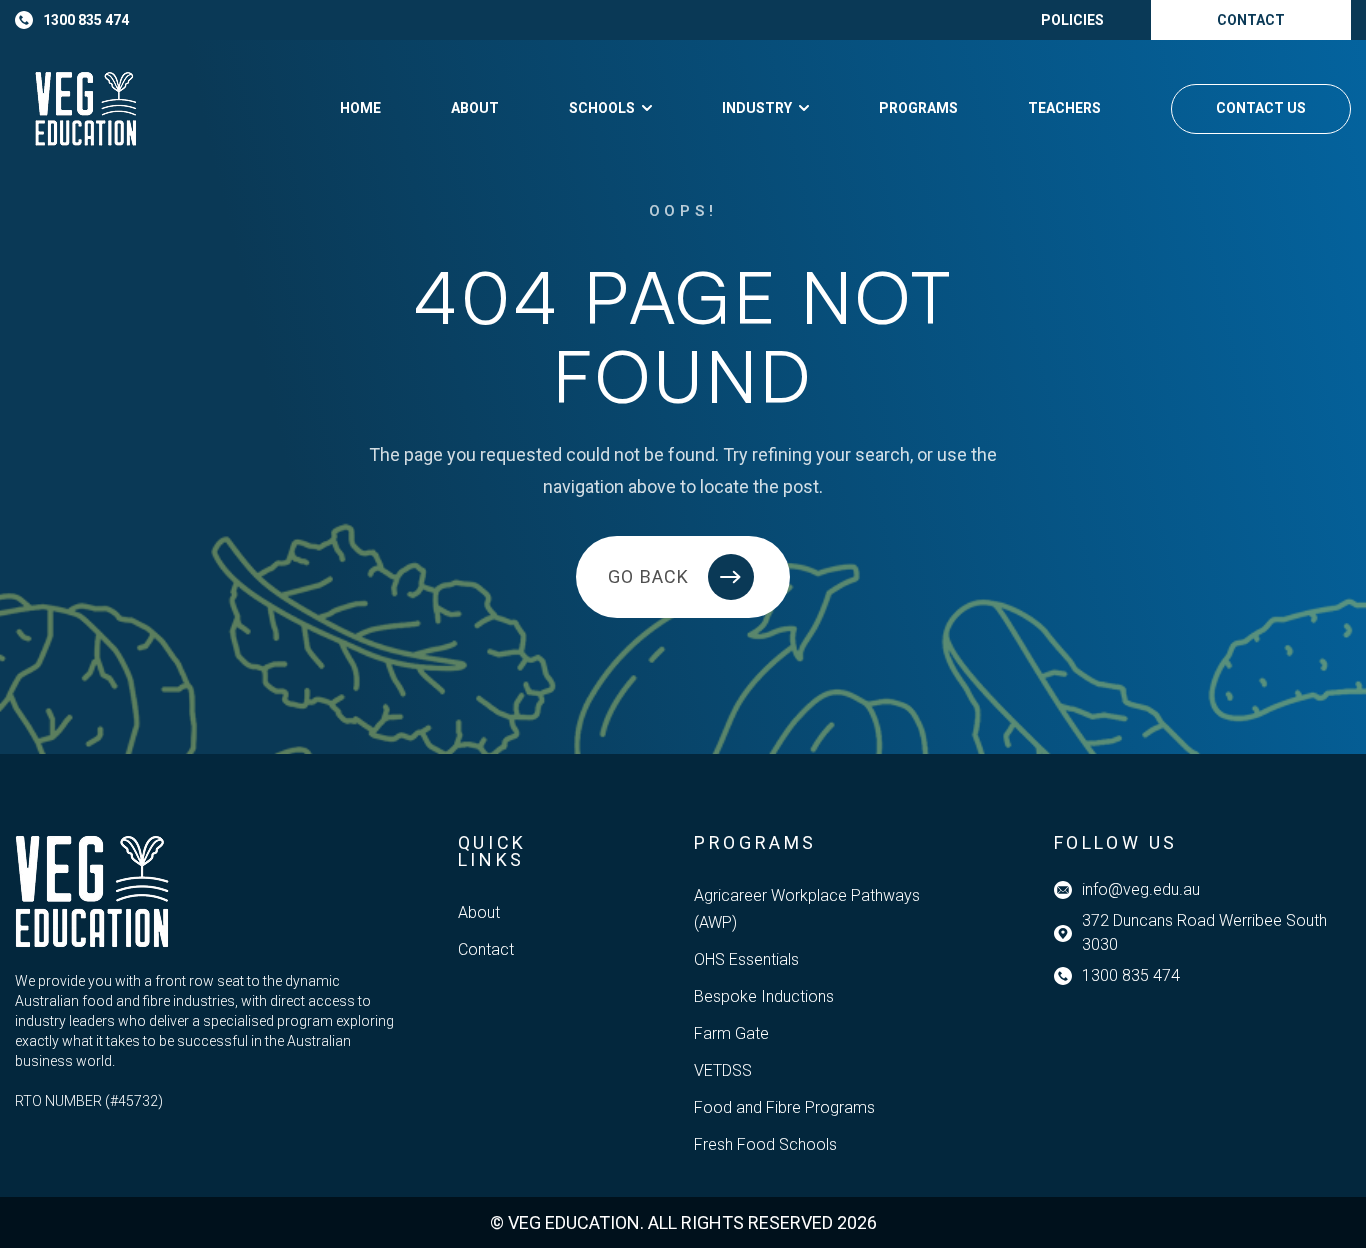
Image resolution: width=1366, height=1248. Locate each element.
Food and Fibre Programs (784, 1107)
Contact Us (1261, 108)
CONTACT (1251, 20)
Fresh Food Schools (765, 1144)
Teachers (1064, 108)
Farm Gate (731, 1033)
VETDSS (723, 1070)
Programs (918, 108)
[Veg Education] (86, 108)
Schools (602, 108)
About (475, 108)
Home (360, 108)
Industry (757, 108)
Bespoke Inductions (764, 996)
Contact (486, 949)
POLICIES (1072, 20)
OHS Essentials (746, 959)
